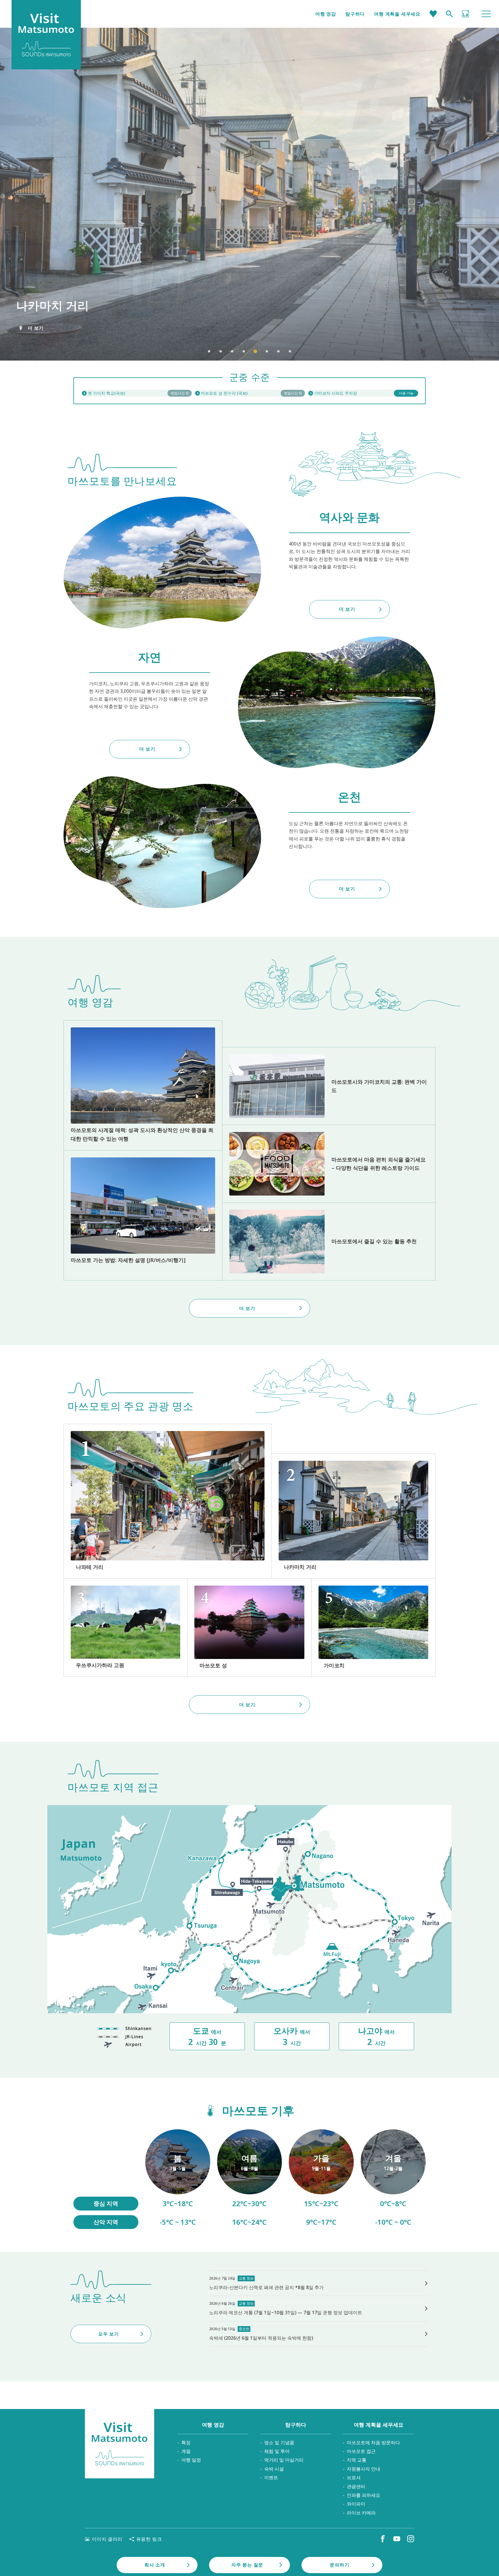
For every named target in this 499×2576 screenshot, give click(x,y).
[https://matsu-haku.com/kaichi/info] (136, 393)
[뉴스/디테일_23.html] (319, 2334)
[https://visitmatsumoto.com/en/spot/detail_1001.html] (249, 1628)
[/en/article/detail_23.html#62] (250, 2179)
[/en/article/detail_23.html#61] (178, 2179)
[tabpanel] (249, 194)
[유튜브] (397, 2539)
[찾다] (449, 14)
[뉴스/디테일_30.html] (319, 2283)
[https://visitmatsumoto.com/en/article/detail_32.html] (329, 1241)
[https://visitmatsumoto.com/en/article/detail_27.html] (329, 1086)
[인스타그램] (411, 2539)
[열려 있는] (249, 393)
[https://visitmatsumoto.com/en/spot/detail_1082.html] (353, 1516)
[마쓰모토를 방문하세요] (120, 2444)
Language (466, 14)
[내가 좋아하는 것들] (433, 14)
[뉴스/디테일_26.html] (319, 2308)
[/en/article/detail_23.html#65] (393, 2179)
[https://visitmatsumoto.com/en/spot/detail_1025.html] (373, 1628)
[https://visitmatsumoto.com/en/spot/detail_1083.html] (168, 1501)
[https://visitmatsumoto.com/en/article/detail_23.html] (143, 1085)
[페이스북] (383, 2539)
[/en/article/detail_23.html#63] (321, 2179)
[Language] (466, 14)
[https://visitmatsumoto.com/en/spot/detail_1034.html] (125, 1628)
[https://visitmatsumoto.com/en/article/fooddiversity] (329, 1164)
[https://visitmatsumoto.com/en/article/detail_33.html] (143, 1215)
